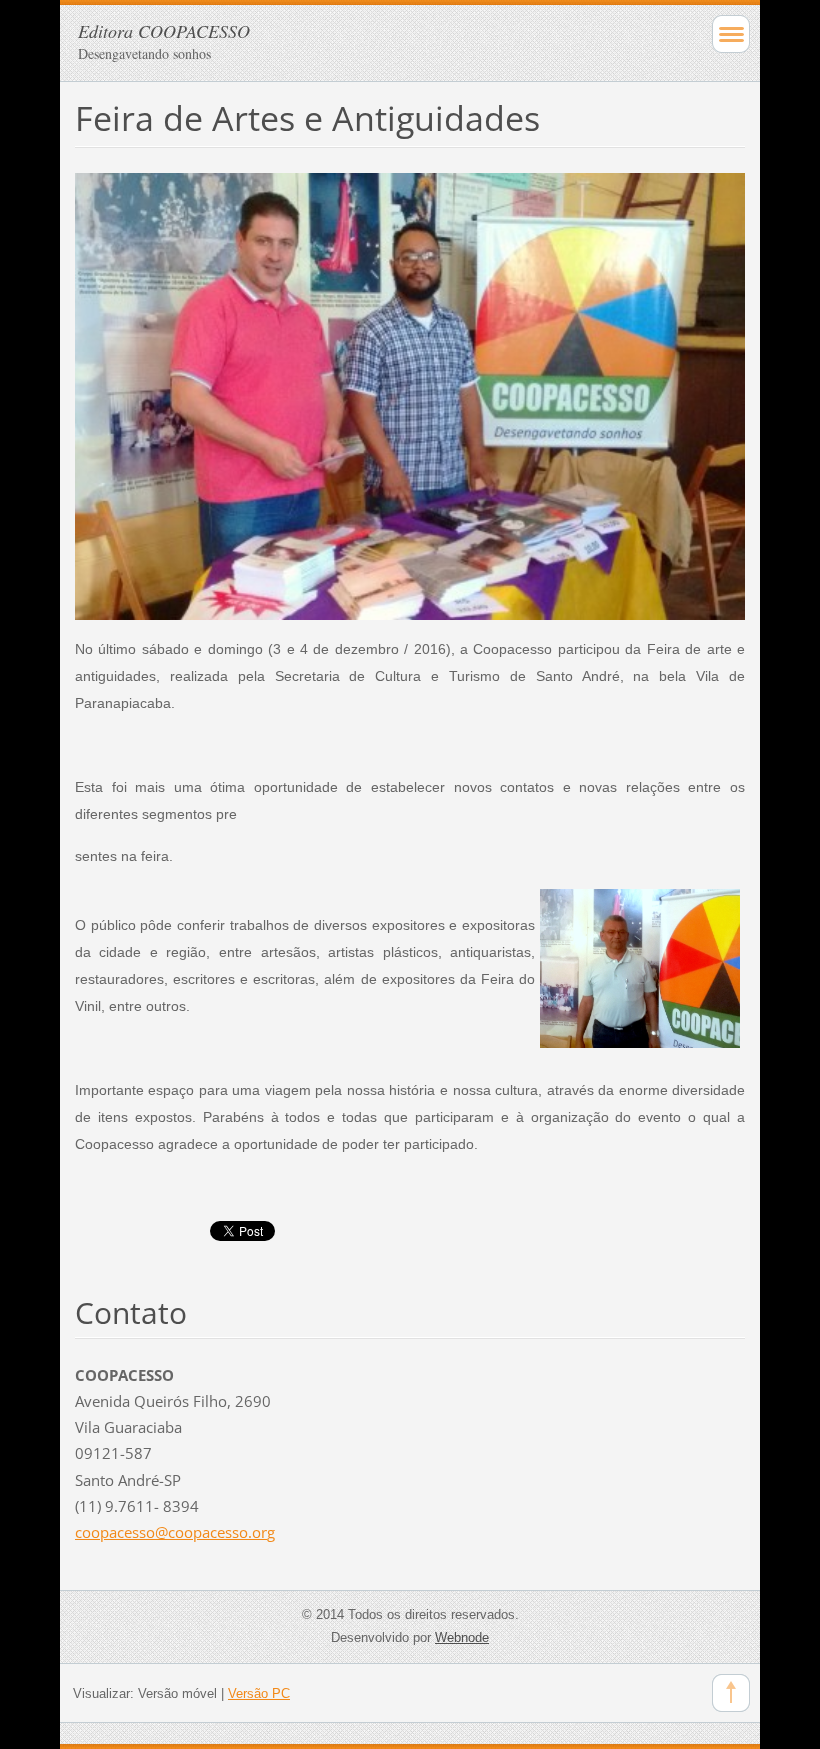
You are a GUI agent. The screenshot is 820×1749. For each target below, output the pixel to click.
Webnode (462, 1637)
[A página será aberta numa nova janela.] (410, 394)
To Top (731, 1693)
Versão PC (259, 1693)
